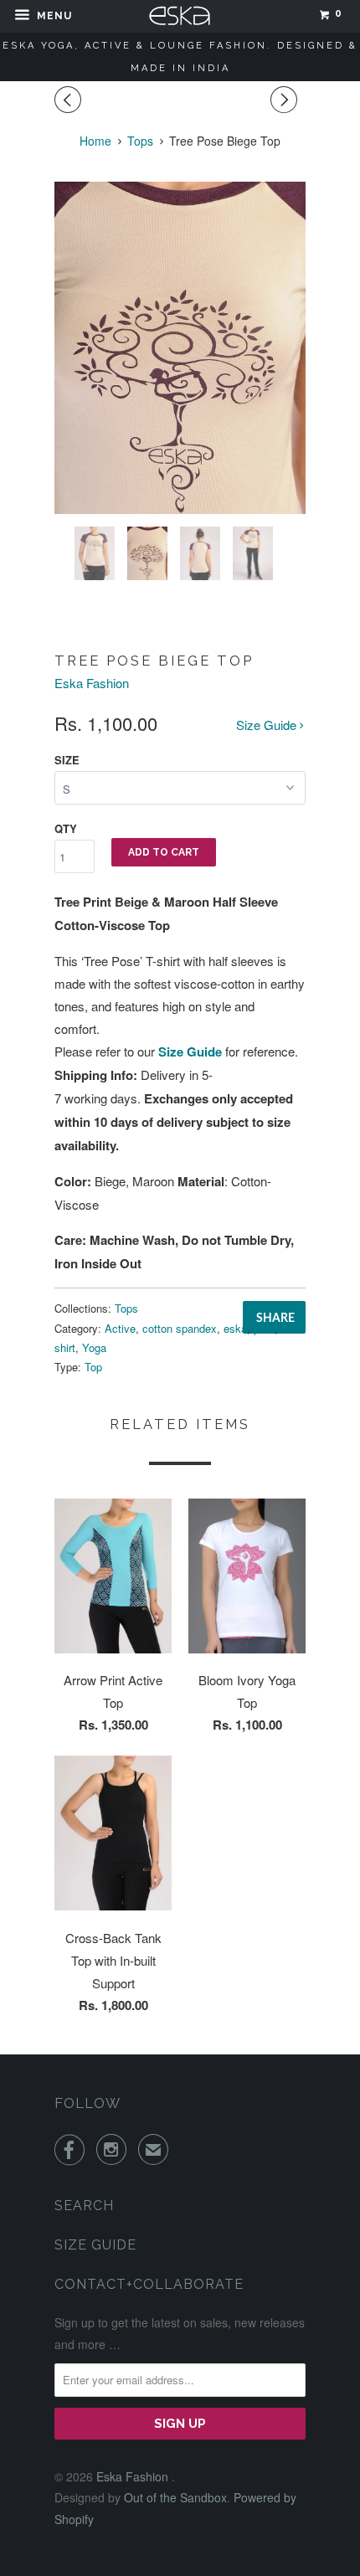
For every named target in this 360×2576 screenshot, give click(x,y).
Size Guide (268, 725)
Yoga (94, 1347)
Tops (126, 1308)
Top (93, 1367)
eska (235, 1328)
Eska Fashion (92, 683)
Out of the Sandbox (175, 2497)
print (264, 1328)
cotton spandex (180, 1328)
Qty (66, 828)
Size (67, 760)
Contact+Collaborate (149, 2284)
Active (120, 1328)
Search (84, 2206)
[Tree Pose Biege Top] (180, 348)
